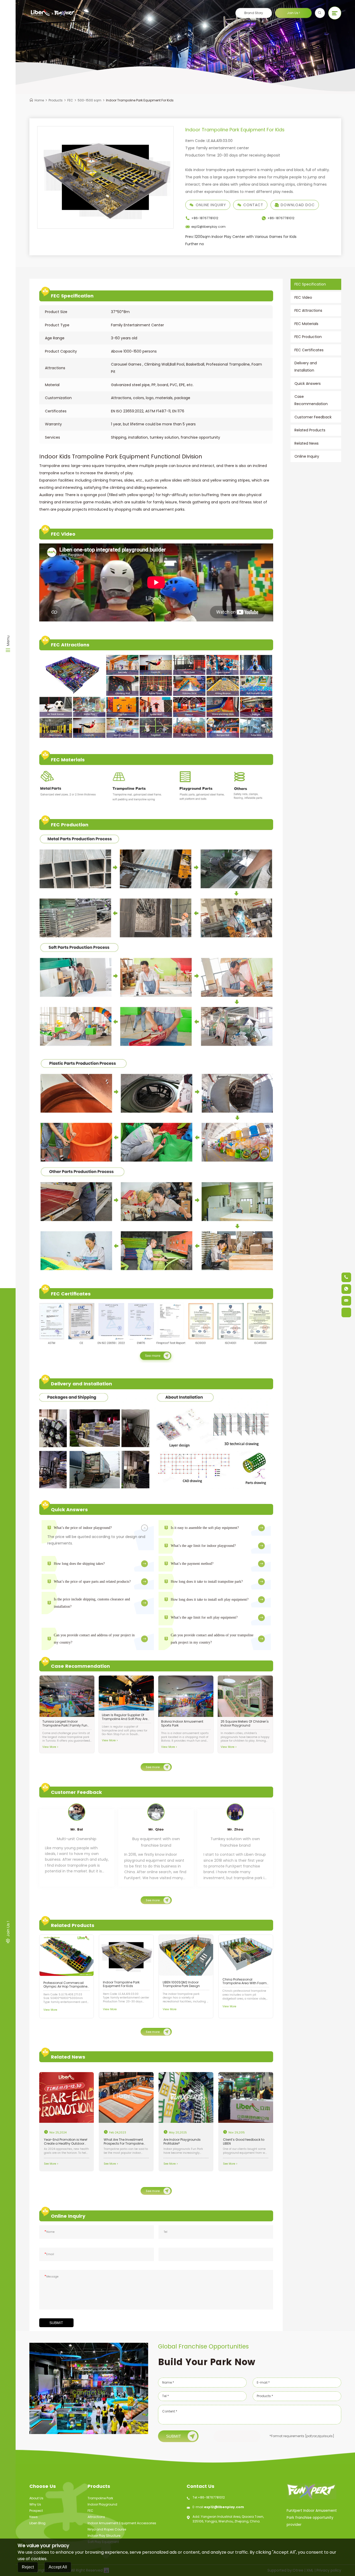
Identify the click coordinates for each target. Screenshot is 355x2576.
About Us (36, 2498)
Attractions (96, 2517)
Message (51, 2277)
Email (49, 2254)
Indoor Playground (102, 2504)
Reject (28, 2567)
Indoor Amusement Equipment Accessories (122, 2523)
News (34, 2517)
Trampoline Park (100, 2498)
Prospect (36, 2511)
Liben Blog (37, 2523)
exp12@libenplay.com (224, 2507)
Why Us (35, 2504)
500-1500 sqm (90, 100)
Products (56, 100)
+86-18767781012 (211, 2497)
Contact (253, 205)
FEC (70, 100)
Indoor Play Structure (104, 2536)
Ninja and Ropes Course (107, 2529)
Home (39, 100)
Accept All (58, 2567)
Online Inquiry (211, 205)
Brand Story (254, 13)
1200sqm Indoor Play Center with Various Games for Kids (241, 237)
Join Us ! (293, 13)
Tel (166, 2232)
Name (50, 2232)
